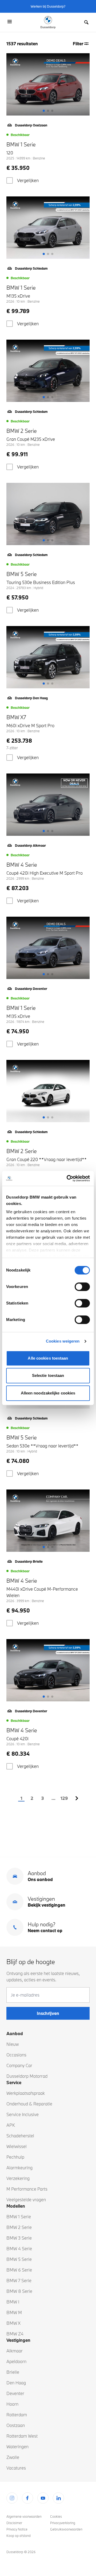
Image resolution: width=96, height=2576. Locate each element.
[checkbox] (10, 180)
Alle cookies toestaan (48, 1358)
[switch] (82, 1287)
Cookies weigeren (63, 1341)
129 (64, 1798)
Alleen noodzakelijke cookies (48, 1393)
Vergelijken (28, 180)
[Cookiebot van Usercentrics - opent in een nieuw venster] (68, 1178)
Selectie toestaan (48, 1375)
